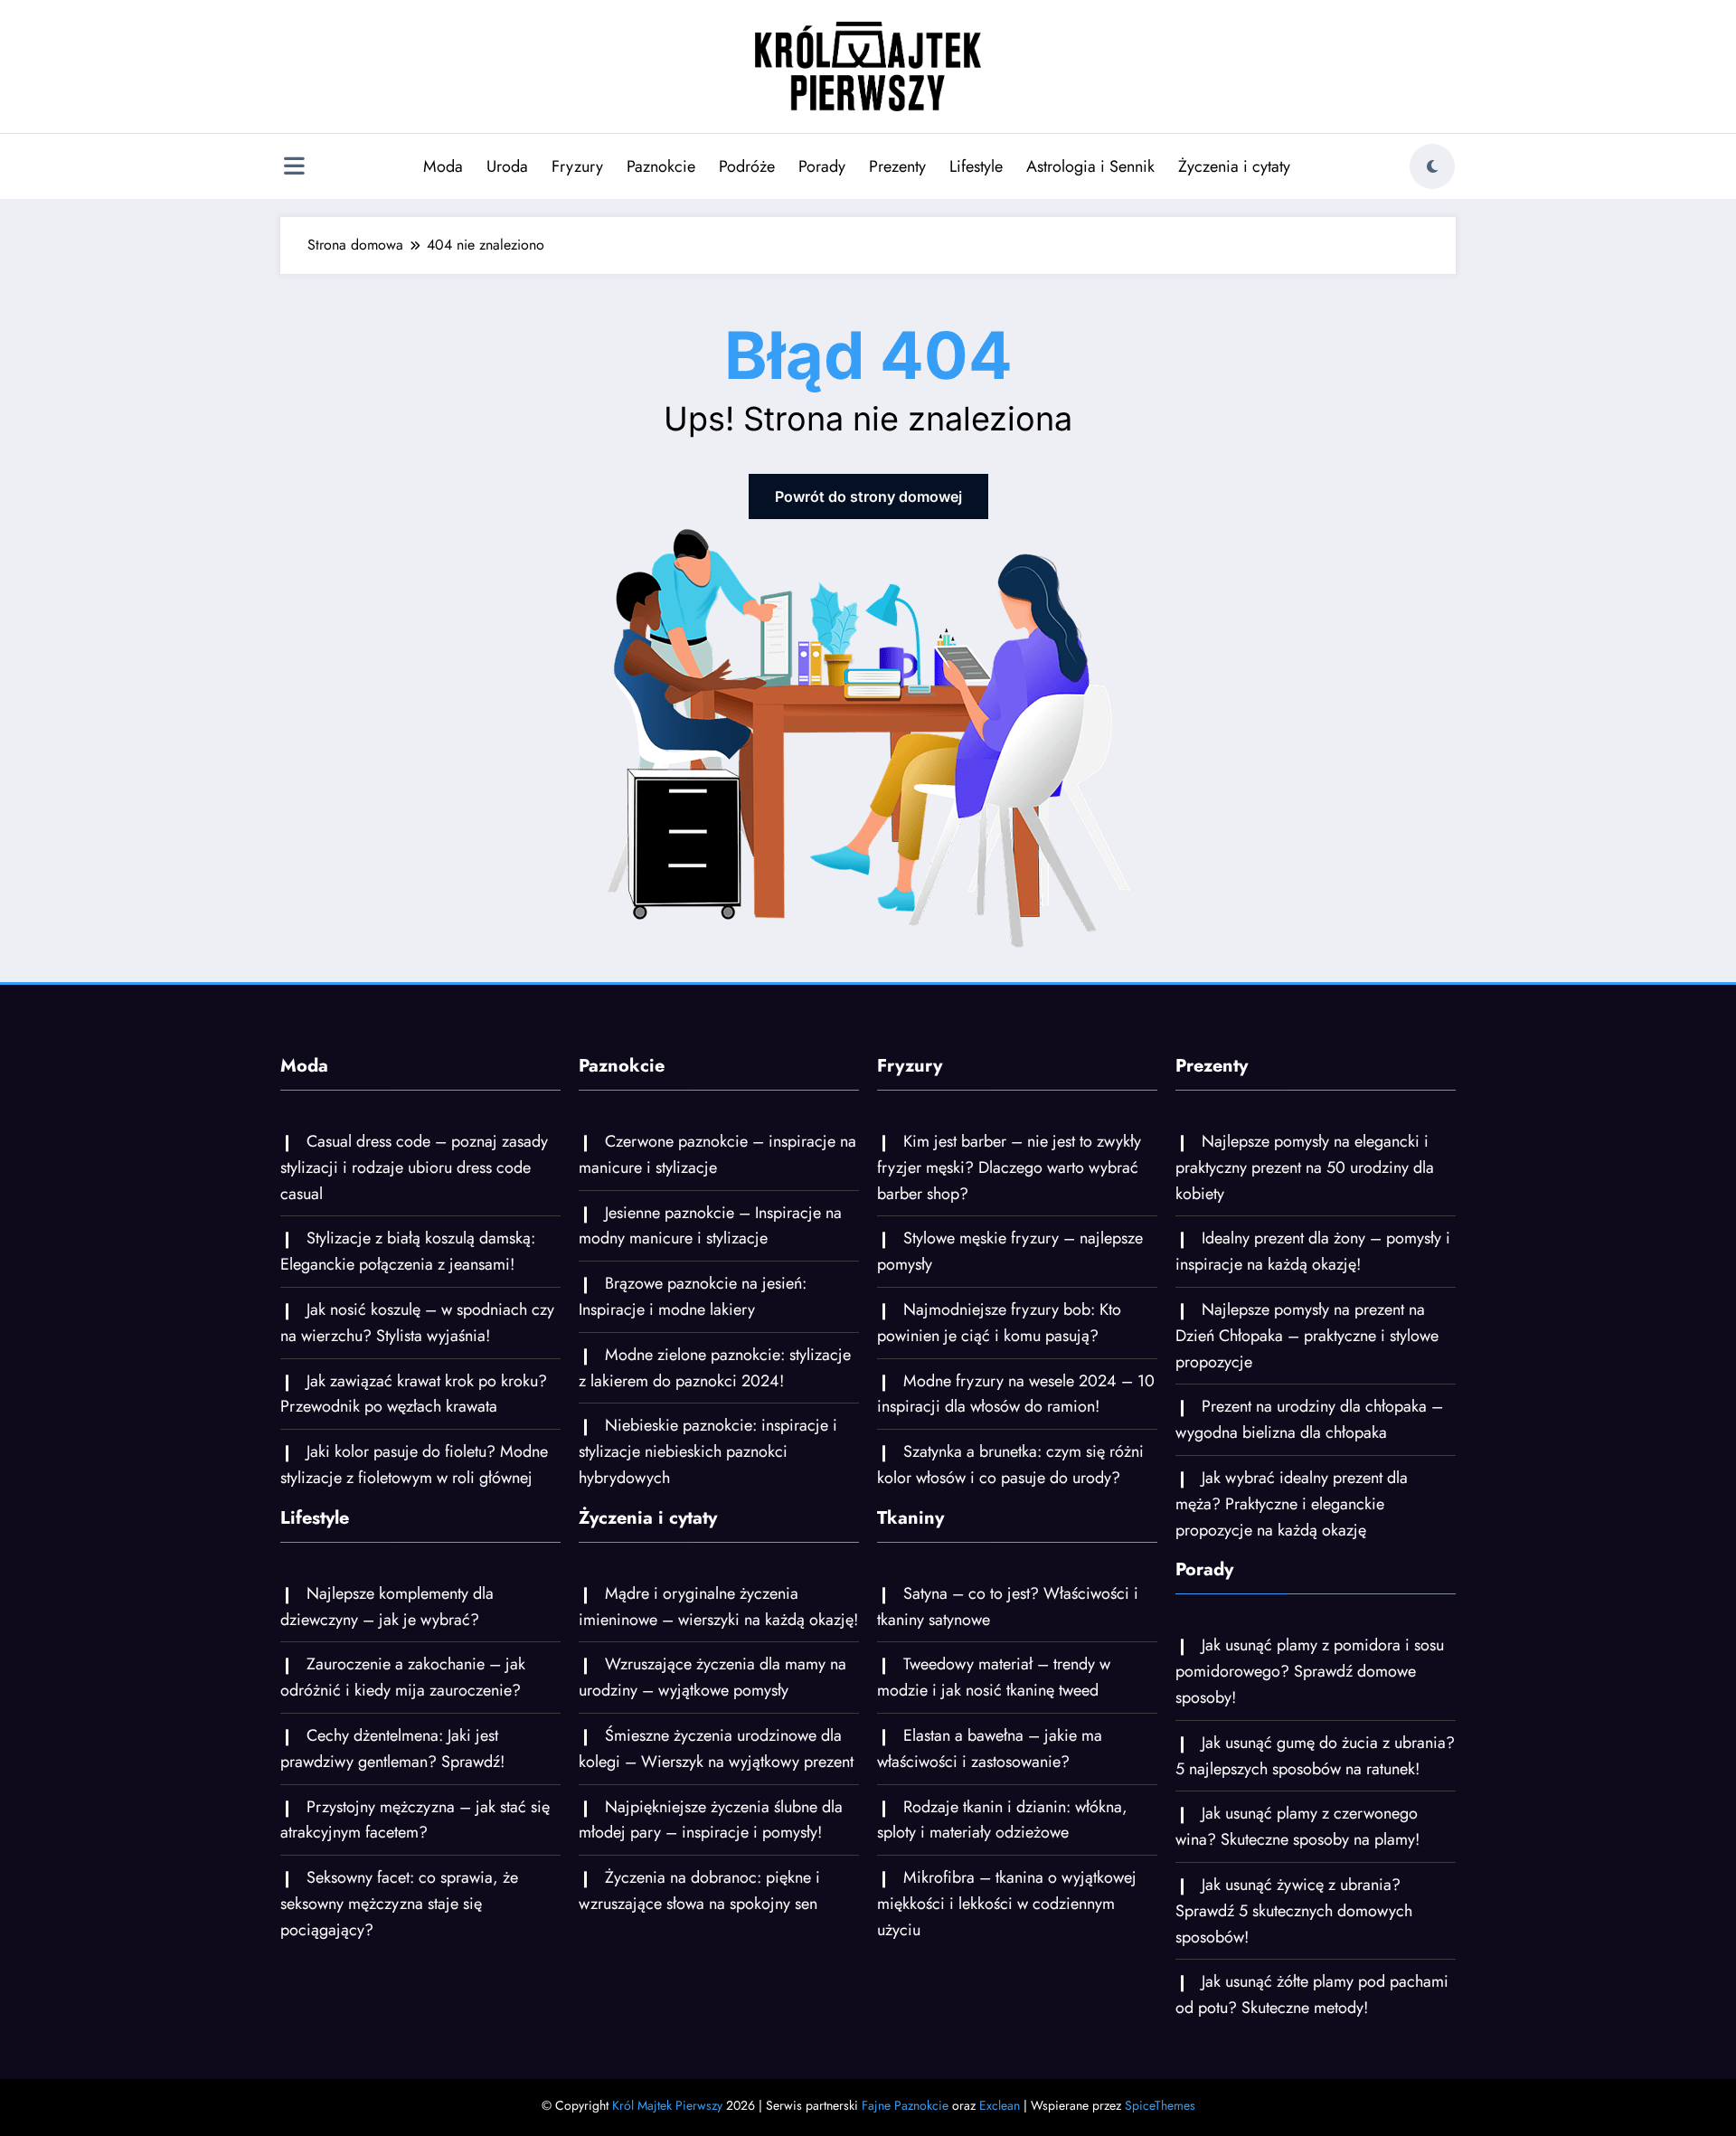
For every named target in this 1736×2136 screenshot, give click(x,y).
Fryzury (577, 166)
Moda (443, 166)
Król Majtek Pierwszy (667, 2105)
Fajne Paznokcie (905, 2105)
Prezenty (897, 166)
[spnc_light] (1432, 166)
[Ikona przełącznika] (294, 168)
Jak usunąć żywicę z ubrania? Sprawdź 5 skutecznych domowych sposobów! (1294, 1911)
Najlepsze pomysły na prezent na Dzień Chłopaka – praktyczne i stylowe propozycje (1307, 1336)
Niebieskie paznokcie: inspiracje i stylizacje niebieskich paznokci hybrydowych (708, 1451)
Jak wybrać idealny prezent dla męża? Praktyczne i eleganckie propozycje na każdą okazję (1292, 1504)
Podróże (747, 166)
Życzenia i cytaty (1234, 166)
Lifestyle (976, 166)
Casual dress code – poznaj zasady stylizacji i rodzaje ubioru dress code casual (414, 1167)
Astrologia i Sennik (1090, 166)
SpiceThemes (1160, 2105)
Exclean (1000, 2105)
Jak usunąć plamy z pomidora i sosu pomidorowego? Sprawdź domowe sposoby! (1310, 1671)
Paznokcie (661, 166)
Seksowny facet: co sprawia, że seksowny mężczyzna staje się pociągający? (399, 1904)
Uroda (507, 166)
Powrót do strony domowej (868, 496)
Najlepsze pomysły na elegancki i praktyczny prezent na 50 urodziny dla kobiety (1305, 1167)
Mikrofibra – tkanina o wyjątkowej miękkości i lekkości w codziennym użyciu (1007, 1904)
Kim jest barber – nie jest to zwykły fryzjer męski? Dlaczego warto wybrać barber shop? (1009, 1167)
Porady (822, 166)
